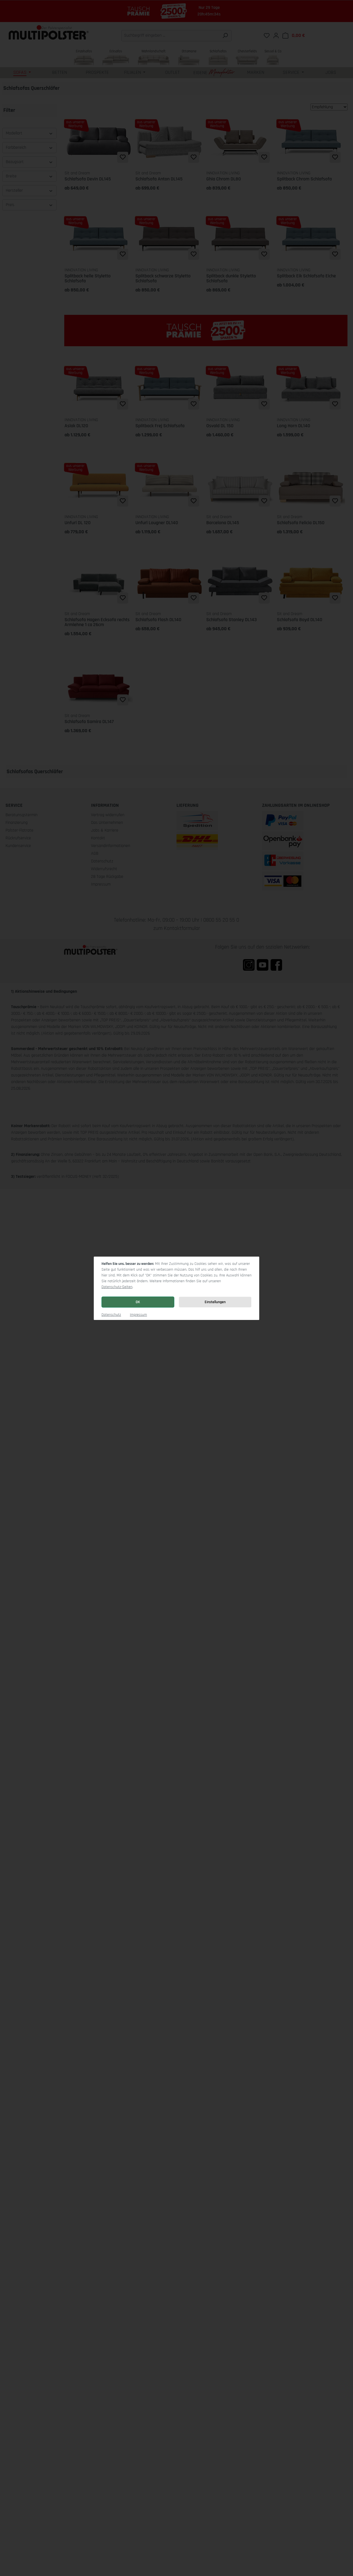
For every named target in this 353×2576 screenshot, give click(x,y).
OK (138, 1302)
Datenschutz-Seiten (117, 1287)
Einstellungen (215, 1302)
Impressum (138, 1315)
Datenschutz (111, 1315)
